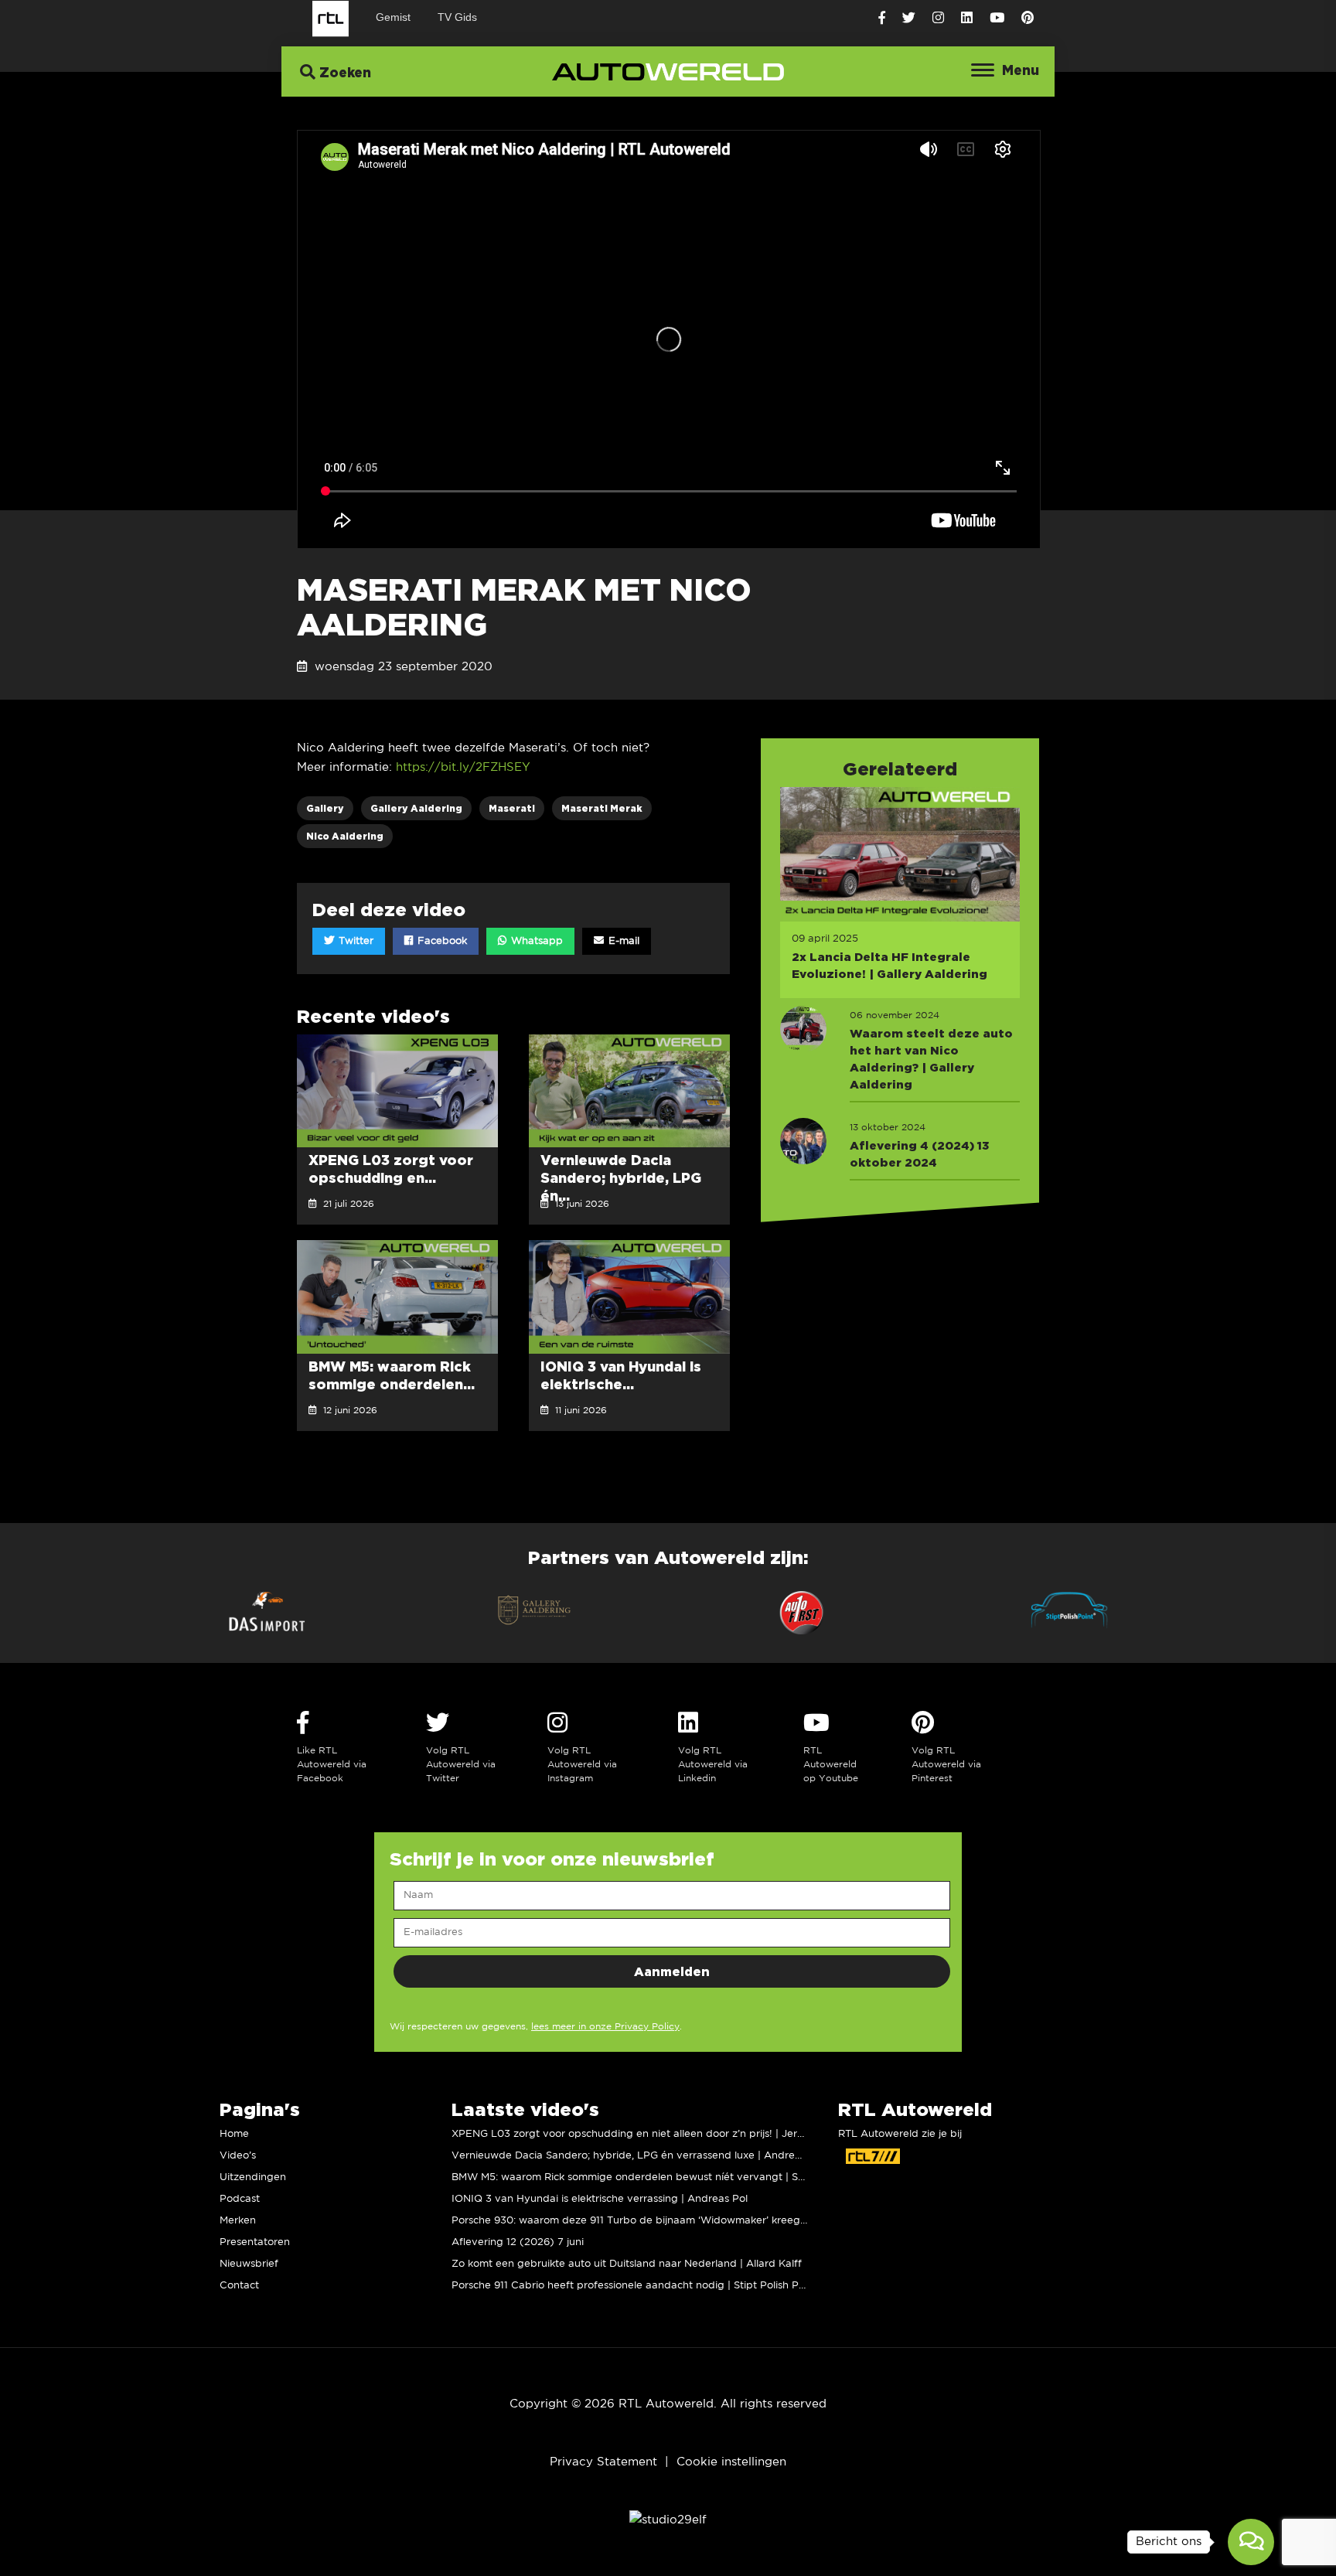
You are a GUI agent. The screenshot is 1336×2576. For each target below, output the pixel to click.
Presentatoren (255, 2242)
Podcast (240, 2199)
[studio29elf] (668, 2520)
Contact (239, 2286)
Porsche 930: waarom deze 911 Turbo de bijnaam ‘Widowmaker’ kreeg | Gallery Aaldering (674, 2221)
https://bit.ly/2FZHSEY (463, 767)
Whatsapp (535, 941)
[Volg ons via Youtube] (997, 18)
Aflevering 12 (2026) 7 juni (518, 2242)
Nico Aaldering (345, 836)
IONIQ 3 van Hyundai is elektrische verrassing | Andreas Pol (600, 2199)
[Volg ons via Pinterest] (1028, 18)
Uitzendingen (253, 2177)
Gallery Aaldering (416, 808)
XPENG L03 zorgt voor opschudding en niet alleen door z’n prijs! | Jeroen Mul (644, 2134)
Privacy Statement (603, 2462)
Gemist (393, 17)
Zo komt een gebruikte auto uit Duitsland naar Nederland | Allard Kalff (627, 2264)
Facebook (441, 941)
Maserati (512, 808)
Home (234, 2134)
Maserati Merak (602, 808)
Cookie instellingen (731, 2462)
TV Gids (457, 17)
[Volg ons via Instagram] (938, 18)
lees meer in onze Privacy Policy (605, 2027)
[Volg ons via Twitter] (909, 18)
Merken (238, 2221)
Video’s (238, 2156)
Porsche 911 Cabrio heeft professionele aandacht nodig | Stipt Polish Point (634, 2286)
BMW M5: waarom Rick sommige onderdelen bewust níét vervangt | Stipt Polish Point (663, 2177)
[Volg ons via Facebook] (882, 18)
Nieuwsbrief (249, 2264)
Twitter (354, 941)
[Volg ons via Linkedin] (967, 18)
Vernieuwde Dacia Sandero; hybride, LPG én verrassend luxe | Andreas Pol (638, 2156)
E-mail (622, 941)
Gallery (325, 808)
